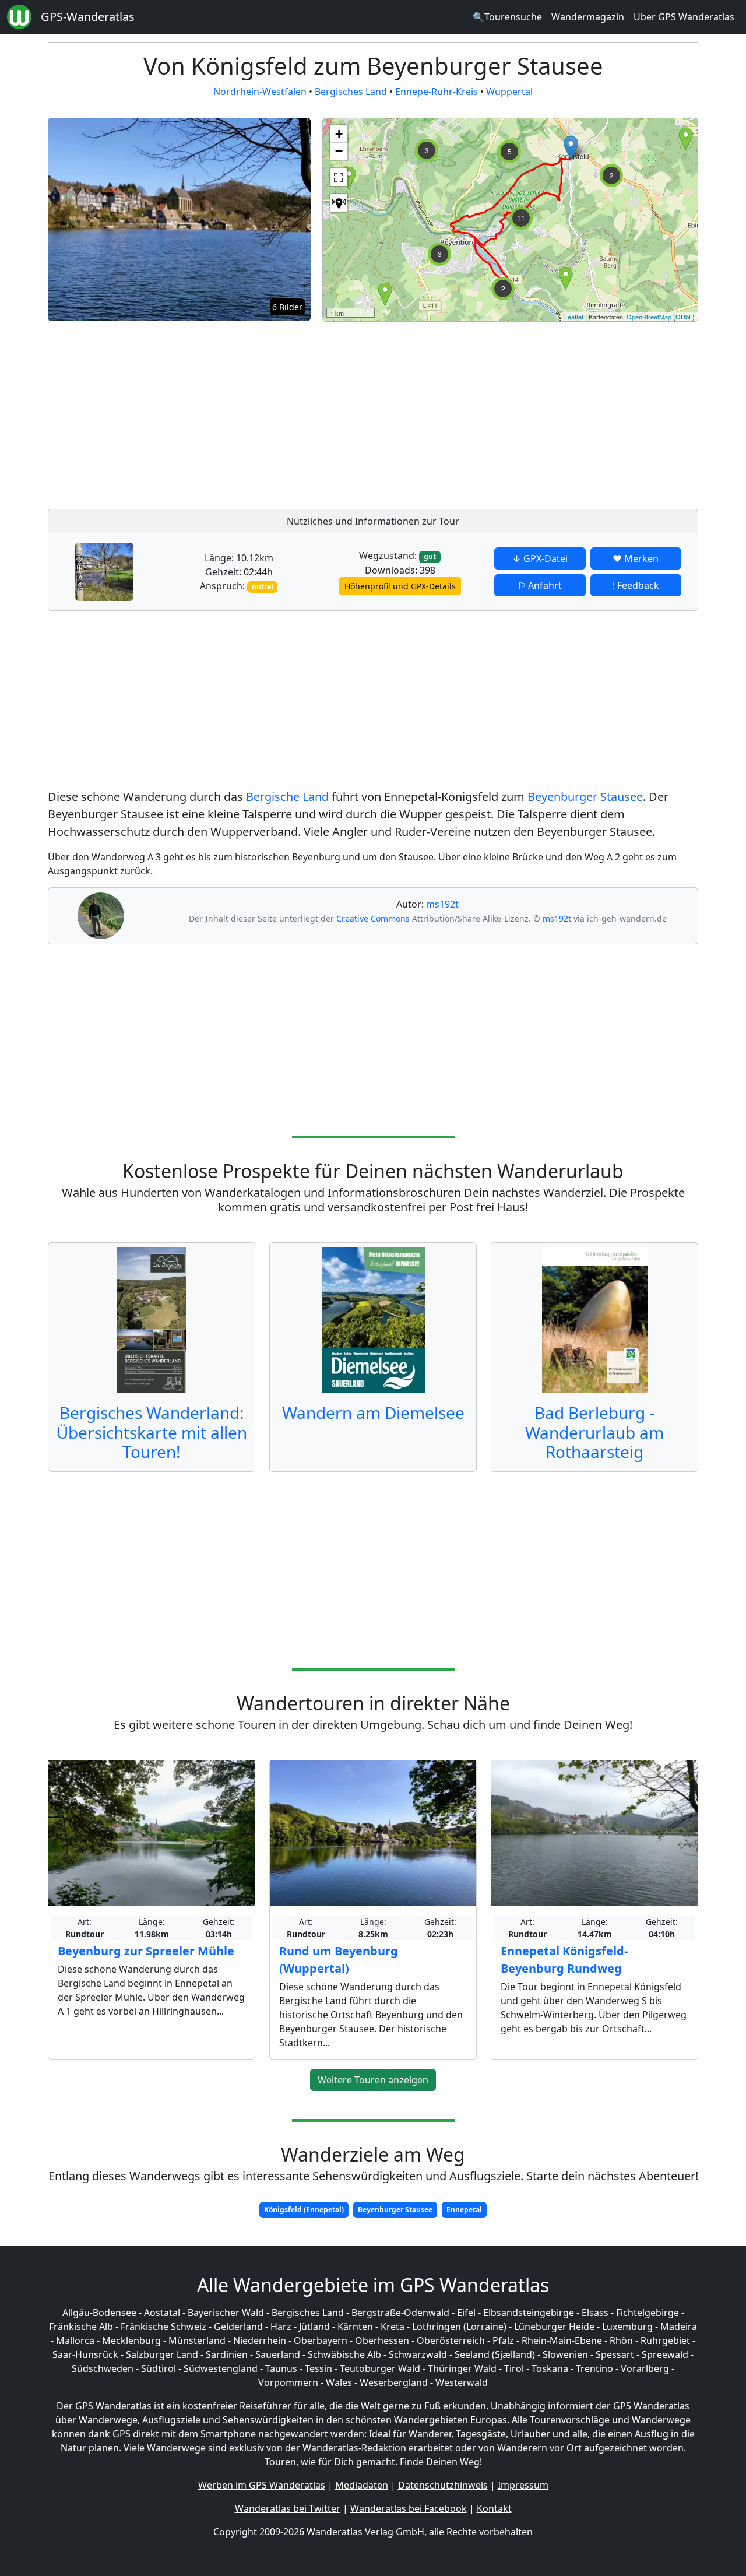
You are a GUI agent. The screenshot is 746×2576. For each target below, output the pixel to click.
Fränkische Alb (81, 2327)
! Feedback (636, 585)
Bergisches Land (351, 92)
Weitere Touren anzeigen (373, 2080)
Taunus (281, 2368)
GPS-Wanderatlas (88, 17)
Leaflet (574, 317)
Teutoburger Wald (380, 2368)
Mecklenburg (131, 2340)
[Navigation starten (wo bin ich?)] (339, 203)
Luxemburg (627, 2327)
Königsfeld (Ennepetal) (304, 2210)
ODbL (684, 317)
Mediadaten (362, 2485)
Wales (339, 2382)
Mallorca (75, 2340)
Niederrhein (260, 2340)
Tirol (514, 2368)
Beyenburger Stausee (585, 797)
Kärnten (355, 2327)
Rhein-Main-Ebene (562, 2340)
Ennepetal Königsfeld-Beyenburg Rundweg (564, 1960)
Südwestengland (221, 2368)
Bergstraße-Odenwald (400, 2313)
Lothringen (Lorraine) (459, 2327)
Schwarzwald (418, 2354)
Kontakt (494, 2508)
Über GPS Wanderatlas (684, 17)
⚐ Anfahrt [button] (540, 585)
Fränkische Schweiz (163, 2327)
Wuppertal (509, 92)
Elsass (595, 2313)
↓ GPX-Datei (540, 558)
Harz (281, 2327)
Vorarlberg (645, 2368)
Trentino (594, 2368)
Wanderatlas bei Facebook (409, 2508)
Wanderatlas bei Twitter (288, 2508)
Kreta (393, 2327)
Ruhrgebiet (665, 2340)
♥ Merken (636, 558)
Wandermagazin (588, 17)
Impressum (523, 2485)
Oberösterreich (451, 2340)
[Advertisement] (510, 412)
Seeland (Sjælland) (495, 2354)
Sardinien (227, 2354)
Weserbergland (394, 2382)
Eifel (466, 2313)
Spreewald (665, 2354)
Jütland (314, 2327)
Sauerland (278, 2354)
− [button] (339, 151)
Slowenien (565, 2354)
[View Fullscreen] (339, 177)
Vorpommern (288, 2382)
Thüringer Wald (462, 2368)
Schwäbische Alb (344, 2354)
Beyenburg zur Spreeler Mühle (146, 1951)
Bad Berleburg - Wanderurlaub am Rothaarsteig (594, 1432)
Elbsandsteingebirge (529, 2313)
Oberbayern (321, 2340)
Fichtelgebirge (648, 2313)
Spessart (615, 2354)
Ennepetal (464, 2210)
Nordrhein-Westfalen (260, 92)
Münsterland (197, 2340)
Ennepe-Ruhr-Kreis (437, 92)
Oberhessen (382, 2340)
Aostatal (162, 2313)
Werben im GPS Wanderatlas (262, 2485)
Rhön (621, 2340)
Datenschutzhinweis (443, 2485)
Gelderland (238, 2327)
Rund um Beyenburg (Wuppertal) (339, 1960)
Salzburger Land (162, 2354)
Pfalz (503, 2340)
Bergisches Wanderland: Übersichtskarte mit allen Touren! (152, 1432)
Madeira (679, 2327)
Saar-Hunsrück (85, 2354)
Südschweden (103, 2368)
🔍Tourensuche (507, 17)
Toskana (550, 2368)
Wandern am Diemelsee (373, 1412)
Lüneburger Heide (554, 2327)
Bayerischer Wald (226, 2313)
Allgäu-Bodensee (99, 2313)
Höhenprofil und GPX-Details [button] (400, 586)
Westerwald (462, 2382)
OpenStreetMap (649, 317)
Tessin (319, 2368)
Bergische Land (287, 797)
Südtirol (159, 2368)
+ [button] (339, 134)
